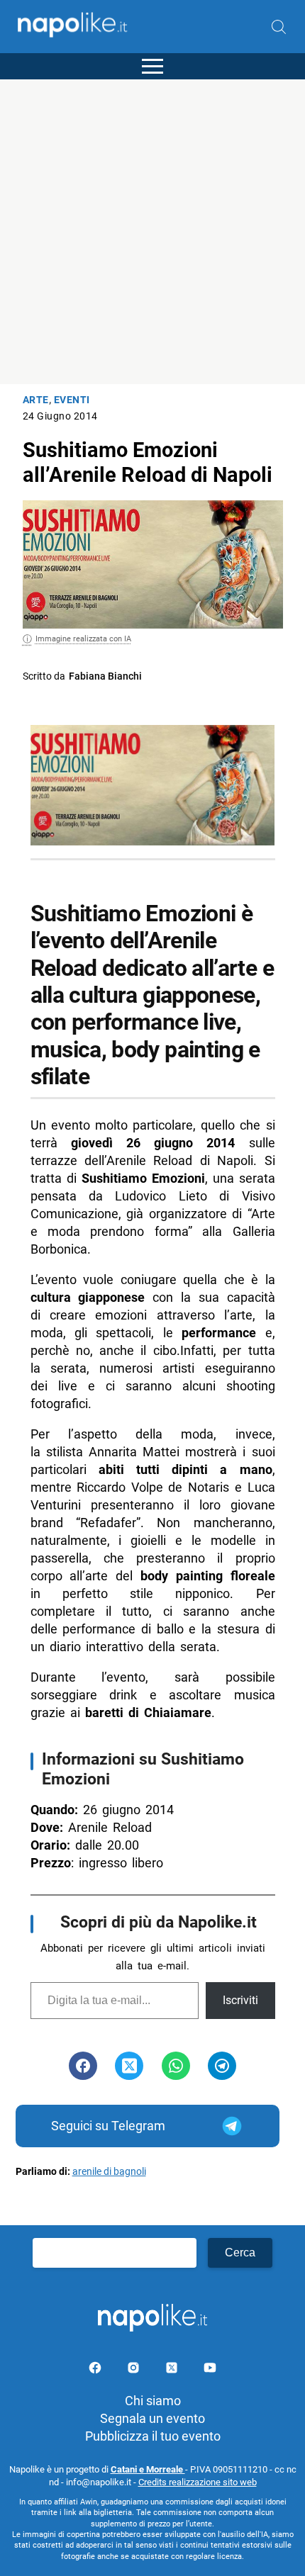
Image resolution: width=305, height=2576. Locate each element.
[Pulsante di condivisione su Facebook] (83, 2066)
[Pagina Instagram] (135, 2370)
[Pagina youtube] (210, 2370)
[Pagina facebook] (96, 2370)
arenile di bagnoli (109, 2172)
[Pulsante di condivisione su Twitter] (129, 2066)
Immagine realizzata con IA (83, 639)
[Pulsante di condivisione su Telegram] (222, 2066)
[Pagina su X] (173, 2370)
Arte (36, 400)
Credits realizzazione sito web (198, 2482)
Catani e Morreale (148, 2469)
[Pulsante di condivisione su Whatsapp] (176, 2066)
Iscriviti (240, 2000)
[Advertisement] (152, 232)
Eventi (72, 400)
